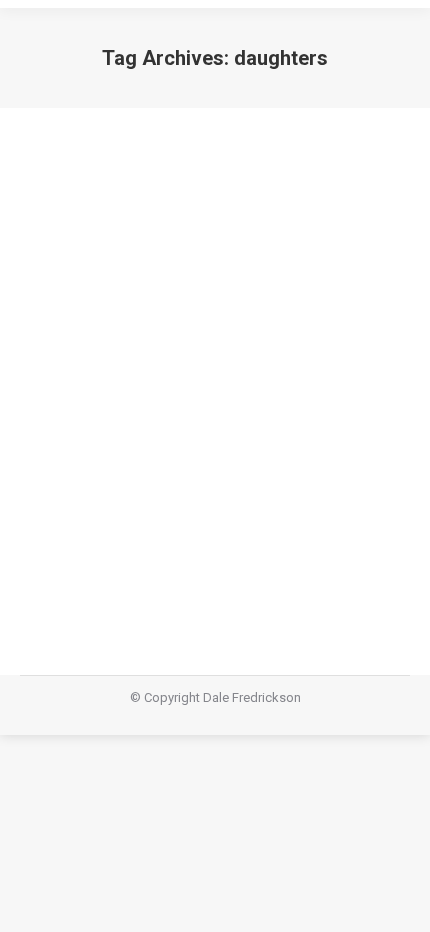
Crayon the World (125, 365)
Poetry (63, 401)
